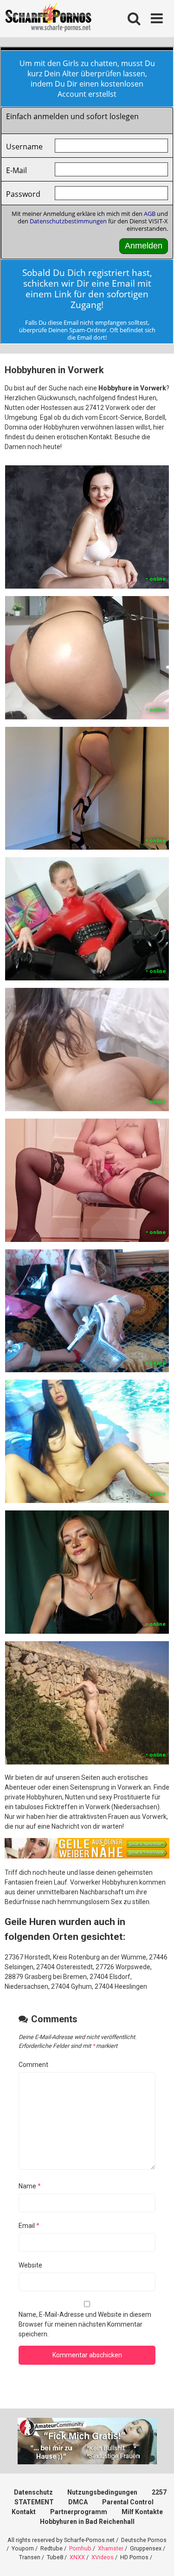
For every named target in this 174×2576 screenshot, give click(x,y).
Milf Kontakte (142, 2512)
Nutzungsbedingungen (102, 2492)
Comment (33, 2065)
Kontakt (24, 2512)
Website (30, 2265)
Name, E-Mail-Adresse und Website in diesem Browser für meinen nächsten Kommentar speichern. (85, 2324)
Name (30, 2186)
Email (29, 2226)
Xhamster (111, 2548)
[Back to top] (157, 2557)
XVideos (103, 2557)
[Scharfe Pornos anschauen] (48, 19)
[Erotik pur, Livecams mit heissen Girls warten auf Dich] (87, 1856)
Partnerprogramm (79, 2512)
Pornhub (80, 2548)
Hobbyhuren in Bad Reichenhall (87, 2522)
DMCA (78, 2502)
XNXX (77, 2557)
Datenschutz (33, 2492)
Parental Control (128, 2502)
